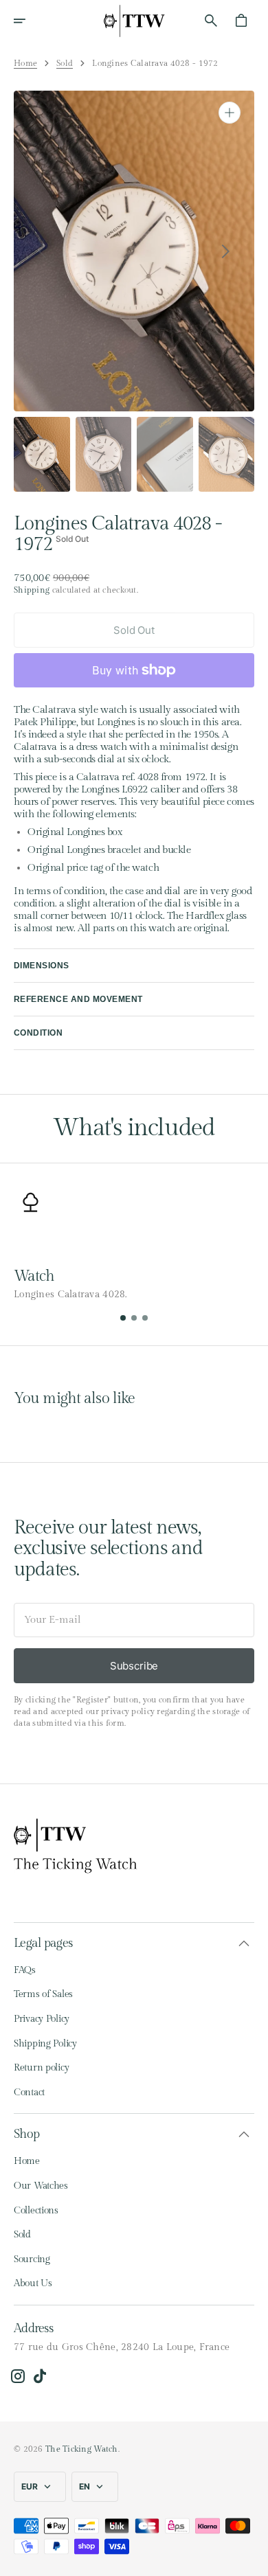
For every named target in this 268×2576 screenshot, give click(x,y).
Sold (65, 63)
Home (25, 63)
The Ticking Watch (82, 2449)
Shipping (32, 590)
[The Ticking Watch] (134, 21)
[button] (29, 21)
